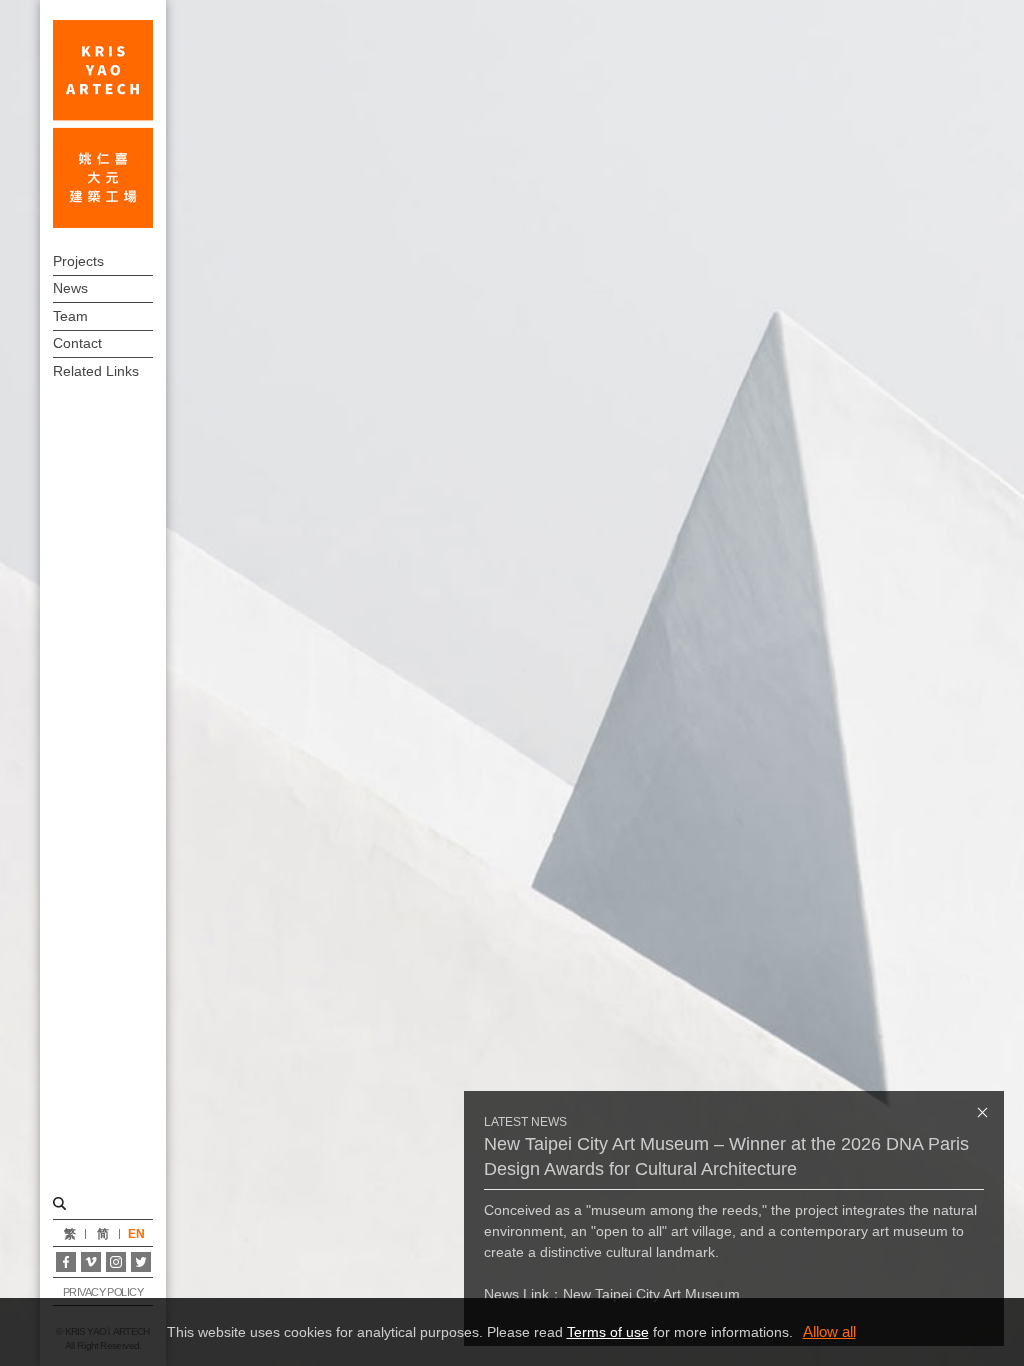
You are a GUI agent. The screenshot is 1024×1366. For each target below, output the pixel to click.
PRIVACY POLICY (103, 1292)
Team (70, 316)
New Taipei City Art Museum (651, 1294)
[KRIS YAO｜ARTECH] (103, 124)
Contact (77, 343)
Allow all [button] (829, 1331)
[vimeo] (91, 1262)
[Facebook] (66, 1262)
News (70, 288)
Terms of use (608, 1332)
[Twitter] (141, 1262)
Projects (78, 261)
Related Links (96, 371)
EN (136, 1234)
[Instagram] (116, 1262)
